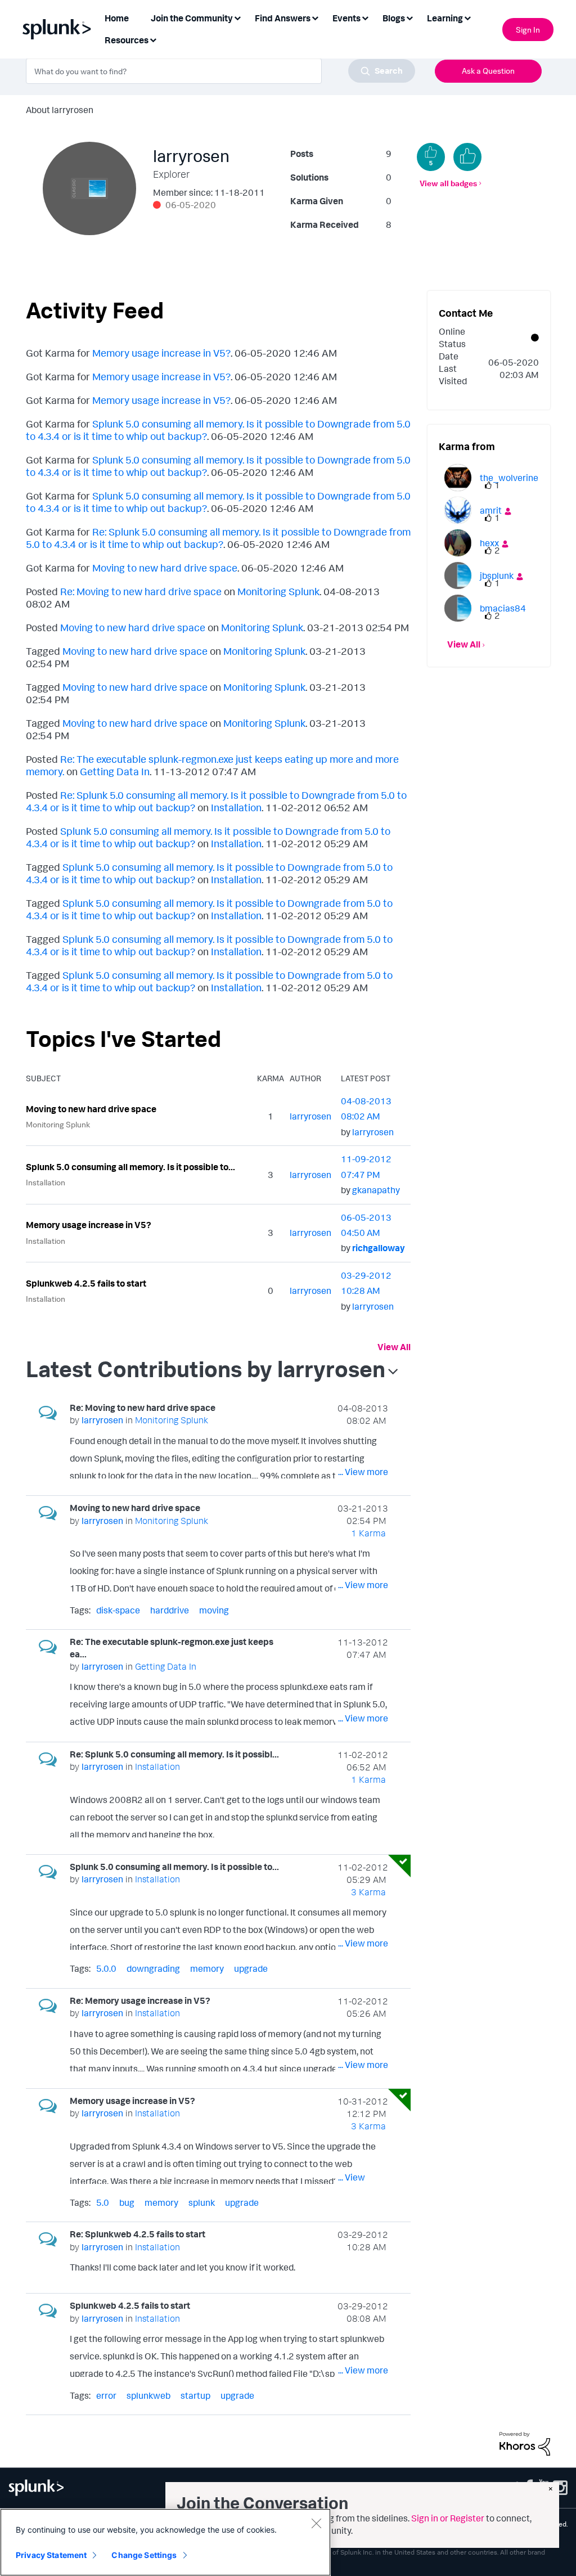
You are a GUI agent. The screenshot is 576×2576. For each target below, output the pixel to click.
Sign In (528, 30)
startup (195, 2395)
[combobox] (220, 71)
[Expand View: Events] (365, 17)
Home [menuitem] (117, 18)
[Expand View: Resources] (153, 39)
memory (207, 1968)
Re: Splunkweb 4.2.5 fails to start (138, 2234)
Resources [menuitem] (127, 40)
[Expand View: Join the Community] (237, 17)
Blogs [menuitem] (394, 18)
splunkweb (148, 2395)
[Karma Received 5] (431, 157)
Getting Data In (115, 771)
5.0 (103, 2202)
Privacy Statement (51, 2555)
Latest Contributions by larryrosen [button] (206, 1369)
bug (127, 2202)
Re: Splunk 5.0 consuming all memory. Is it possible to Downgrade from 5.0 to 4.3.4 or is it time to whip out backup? (218, 538)
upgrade (251, 1968)
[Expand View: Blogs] (409, 17)
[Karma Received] (467, 157)
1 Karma (368, 1533)
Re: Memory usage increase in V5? (140, 2000)
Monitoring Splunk (278, 591)
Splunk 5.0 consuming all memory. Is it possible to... (130, 1167)
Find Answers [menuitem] (283, 18)
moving (214, 1610)
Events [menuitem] (346, 18)
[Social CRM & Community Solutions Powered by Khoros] (525, 2443)
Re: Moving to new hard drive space (141, 591)
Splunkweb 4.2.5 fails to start (86, 1283)
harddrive (170, 1610)
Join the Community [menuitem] (192, 18)
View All (394, 1347)
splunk (202, 2202)
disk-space (118, 1610)
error (106, 2395)
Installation (236, 807)
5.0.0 (106, 1968)
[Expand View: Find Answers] (315, 17)
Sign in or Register (448, 2518)
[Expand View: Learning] (467, 17)
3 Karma (368, 1892)
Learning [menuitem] (445, 18)
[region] (165, 2542)
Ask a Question (488, 71)
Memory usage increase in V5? (161, 353)
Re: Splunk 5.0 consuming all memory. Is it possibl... (174, 1754)
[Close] (316, 2523)
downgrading (153, 1968)
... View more (363, 1472)
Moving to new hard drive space (165, 568)
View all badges (448, 183)
